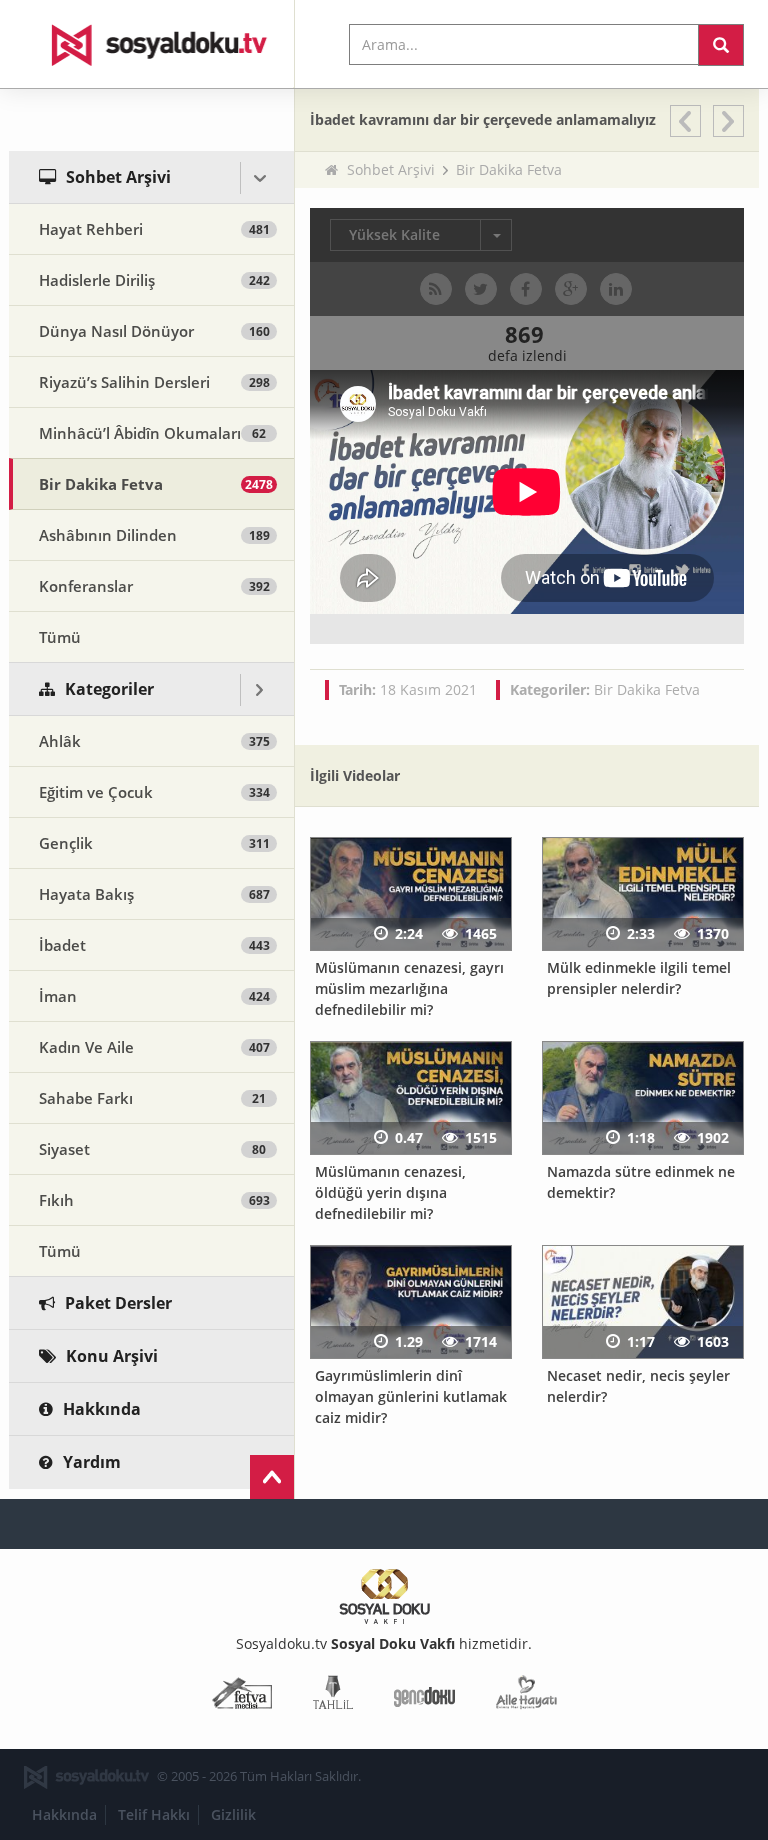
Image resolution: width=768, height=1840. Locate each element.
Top (272, 1477)
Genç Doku (424, 1696)
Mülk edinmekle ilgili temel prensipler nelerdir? (639, 978)
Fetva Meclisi (242, 1696)
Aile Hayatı (526, 1696)
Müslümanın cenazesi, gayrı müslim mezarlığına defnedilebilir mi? (409, 988)
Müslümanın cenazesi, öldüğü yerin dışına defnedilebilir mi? (390, 1192)
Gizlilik (233, 1814)
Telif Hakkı (154, 1814)
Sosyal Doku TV (152, 44)
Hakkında (64, 1814)
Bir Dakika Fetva (509, 169)
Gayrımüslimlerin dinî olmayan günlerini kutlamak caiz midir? (411, 1396)
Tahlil (333, 1696)
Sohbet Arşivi (391, 169)
